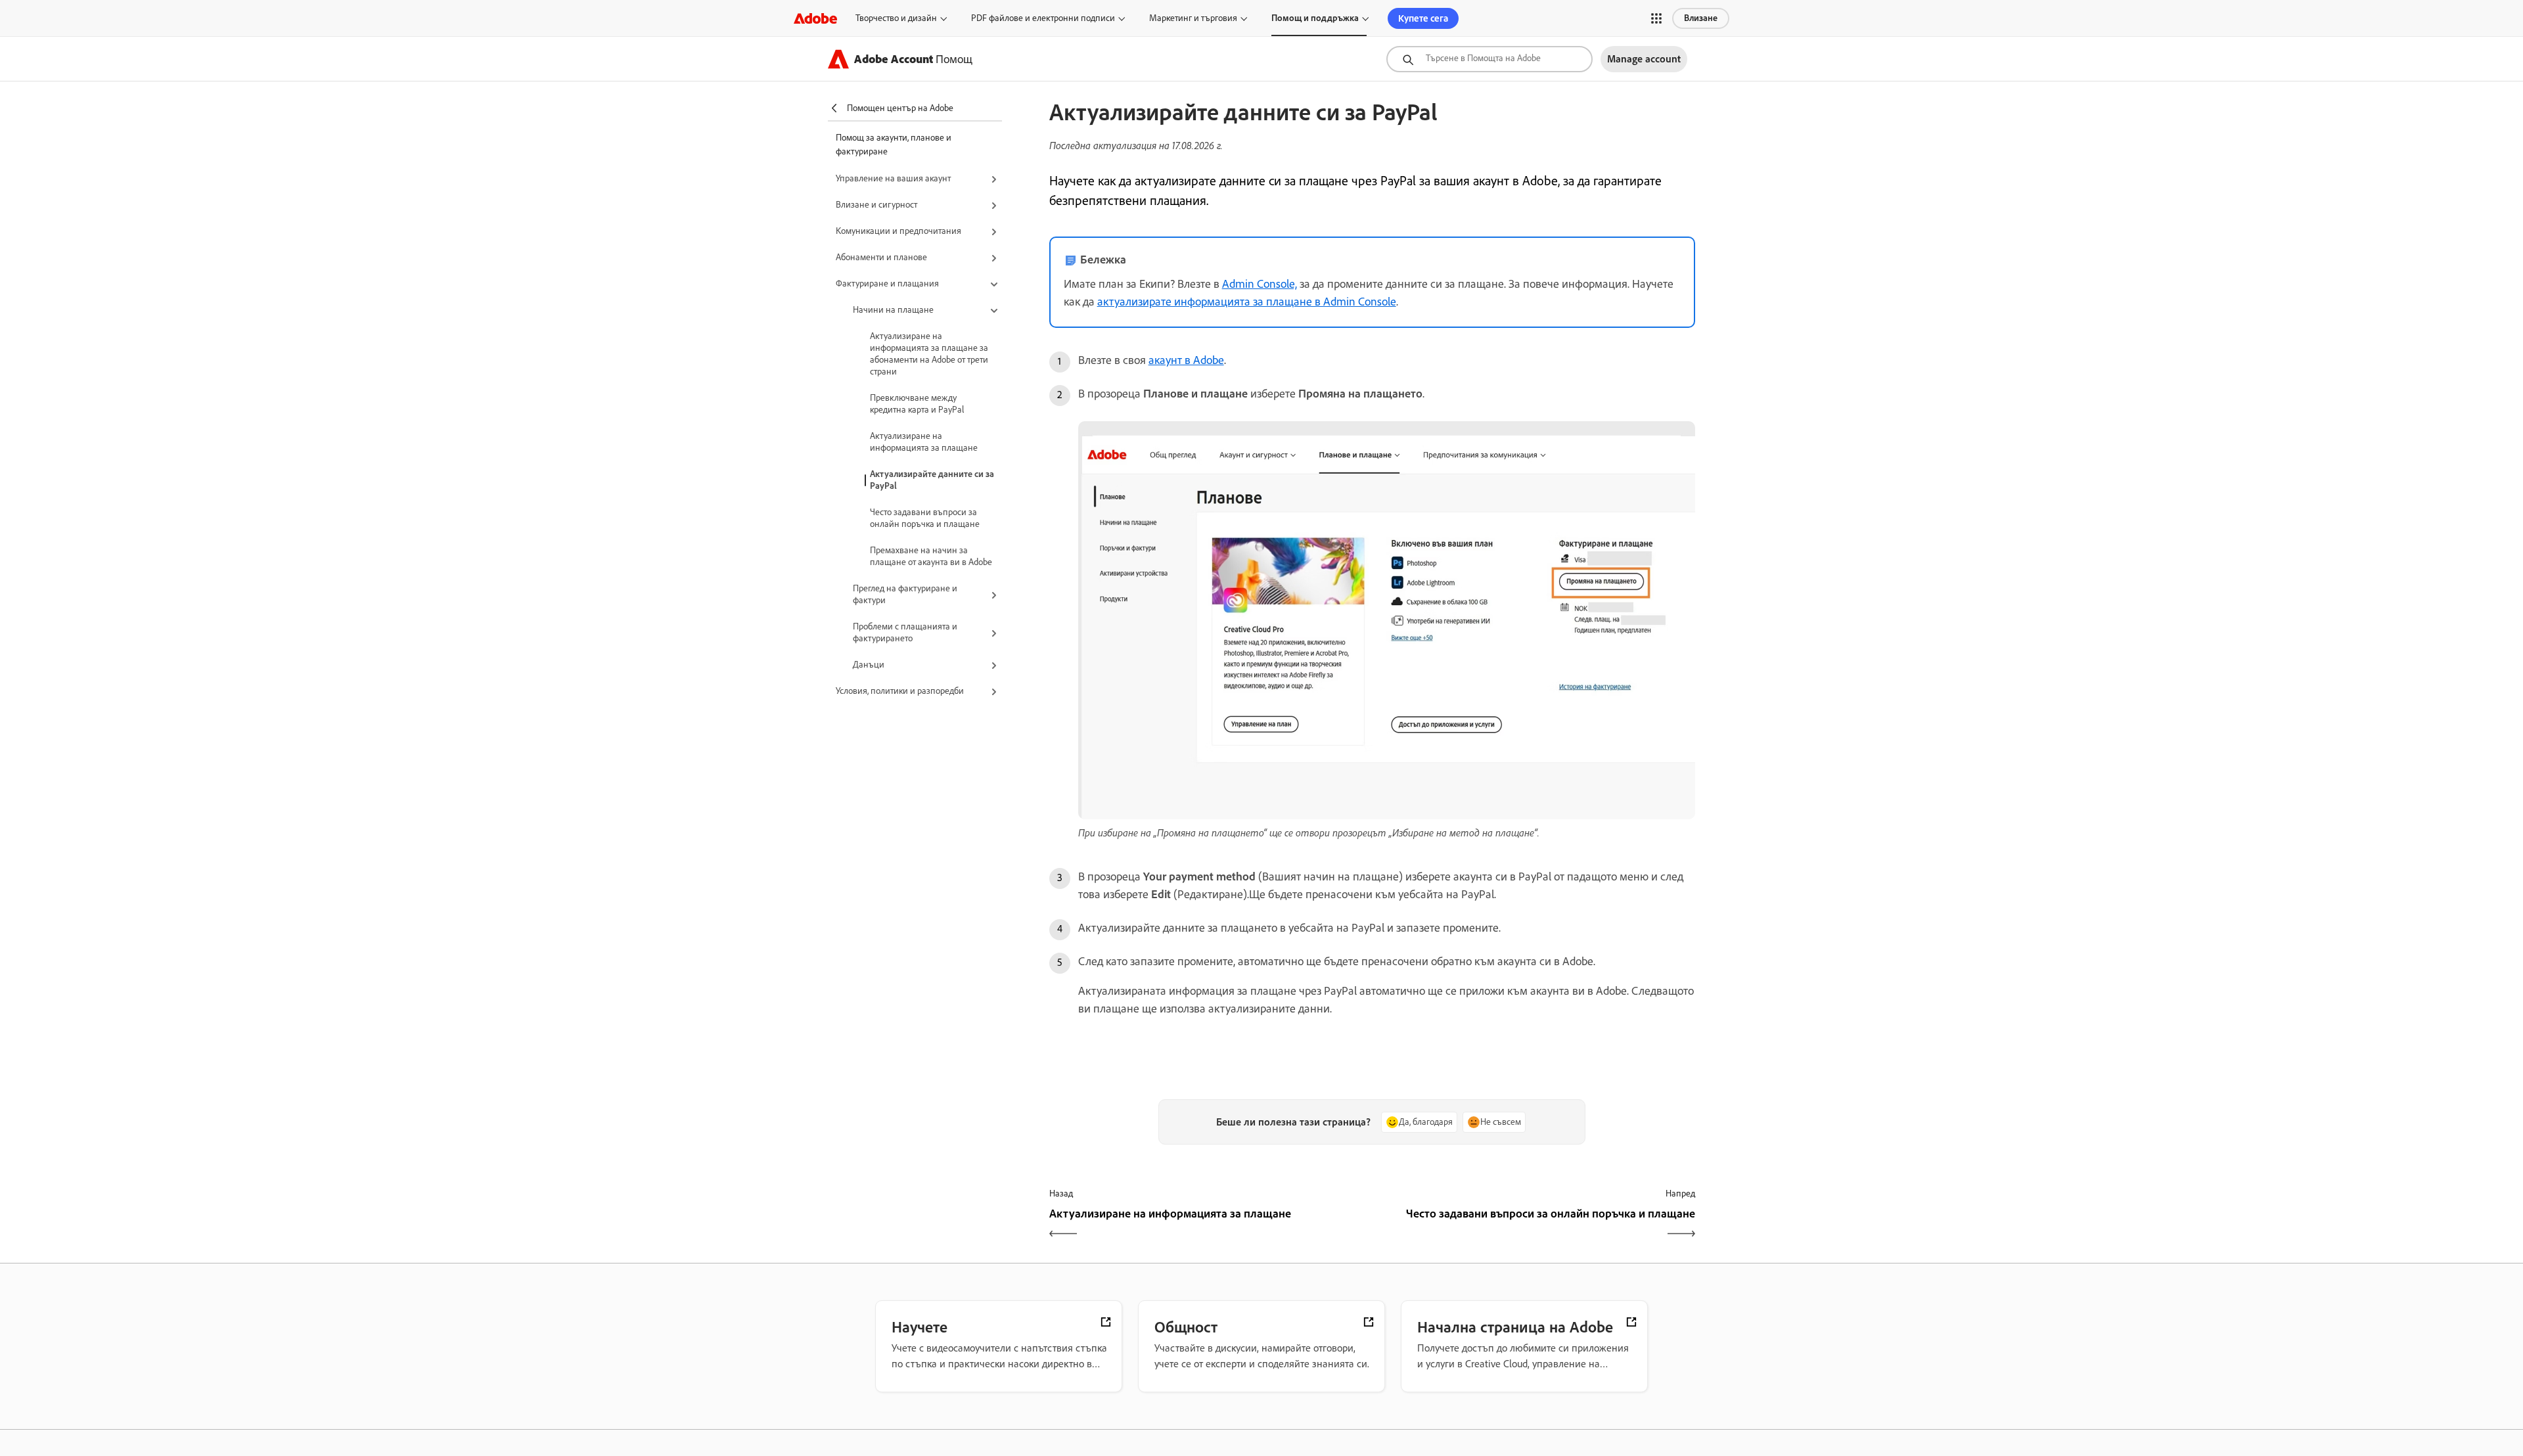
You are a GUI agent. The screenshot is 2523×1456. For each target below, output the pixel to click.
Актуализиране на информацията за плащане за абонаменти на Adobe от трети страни (929, 354)
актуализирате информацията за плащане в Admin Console (1247, 302)
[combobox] (1489, 59)
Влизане (1701, 18)
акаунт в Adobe (1186, 360)
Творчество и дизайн (896, 18)
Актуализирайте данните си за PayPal (932, 480)
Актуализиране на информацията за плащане (924, 442)
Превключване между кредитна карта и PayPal (917, 404)
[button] (1656, 18)
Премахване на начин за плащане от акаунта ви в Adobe (931, 556)
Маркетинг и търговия (1193, 18)
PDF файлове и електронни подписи (1043, 18)
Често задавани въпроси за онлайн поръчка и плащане (925, 518)
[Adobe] (815, 18)
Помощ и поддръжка (1315, 18)
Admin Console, (1260, 284)
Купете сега (1423, 18)
